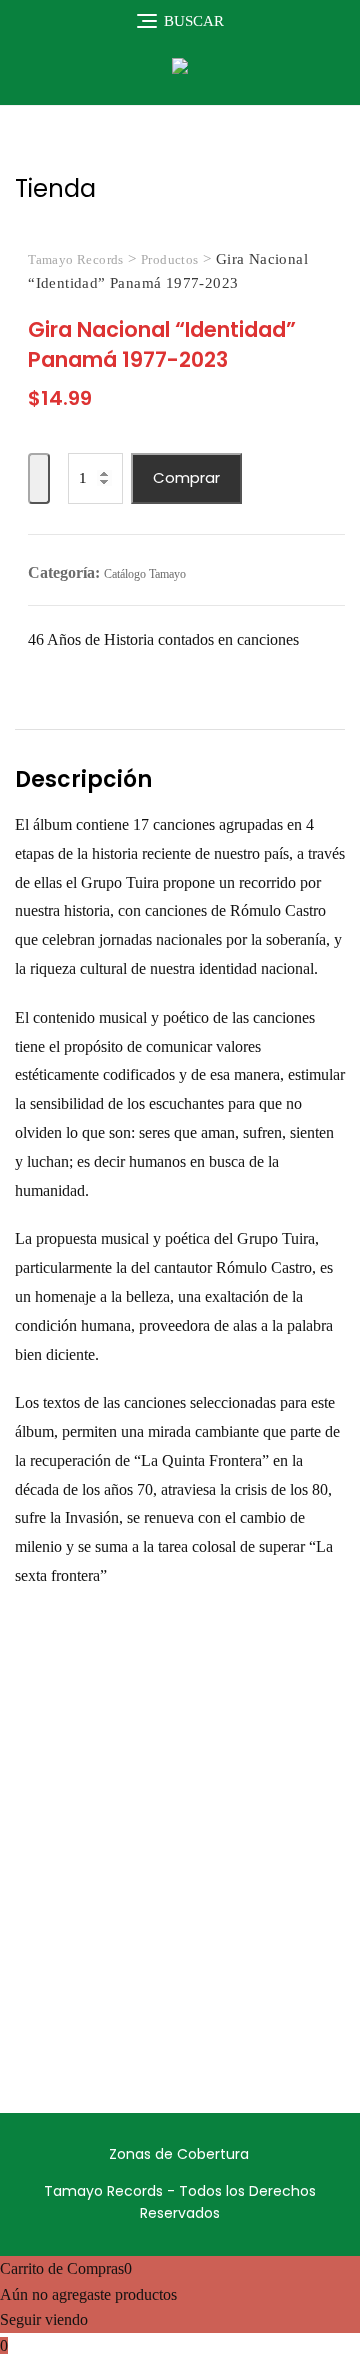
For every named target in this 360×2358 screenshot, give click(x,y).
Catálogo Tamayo (145, 574)
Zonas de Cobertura (179, 2154)
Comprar (186, 477)
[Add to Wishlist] (39, 478)
